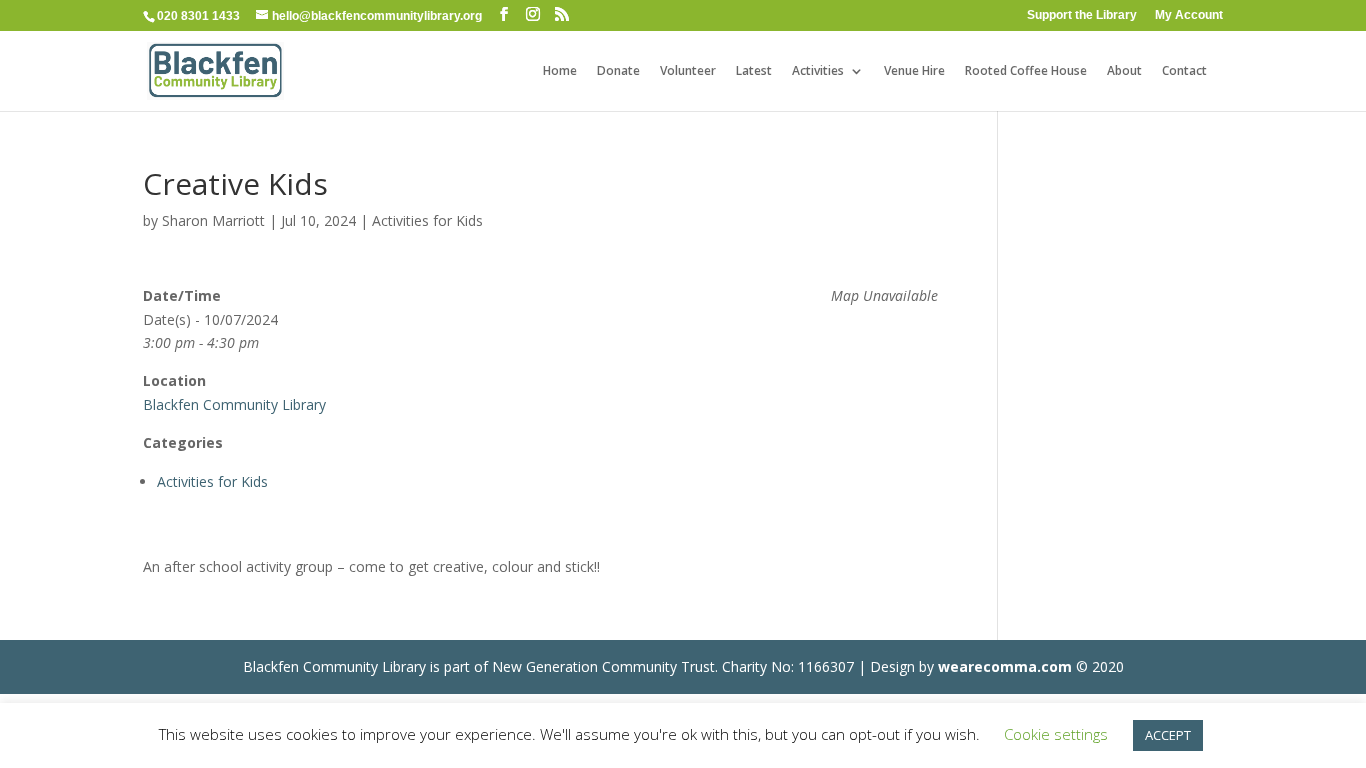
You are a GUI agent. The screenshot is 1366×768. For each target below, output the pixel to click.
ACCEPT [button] (1168, 735)
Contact (1184, 71)
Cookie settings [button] (1056, 734)
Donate (618, 71)
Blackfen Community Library (234, 404)
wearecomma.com (1005, 666)
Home (560, 71)
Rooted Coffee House (1026, 71)
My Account (1189, 15)
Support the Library (1082, 15)
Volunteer (688, 71)
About (1124, 71)
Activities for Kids (427, 220)
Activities (818, 71)
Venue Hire (914, 71)
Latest (754, 71)
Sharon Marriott (213, 220)
